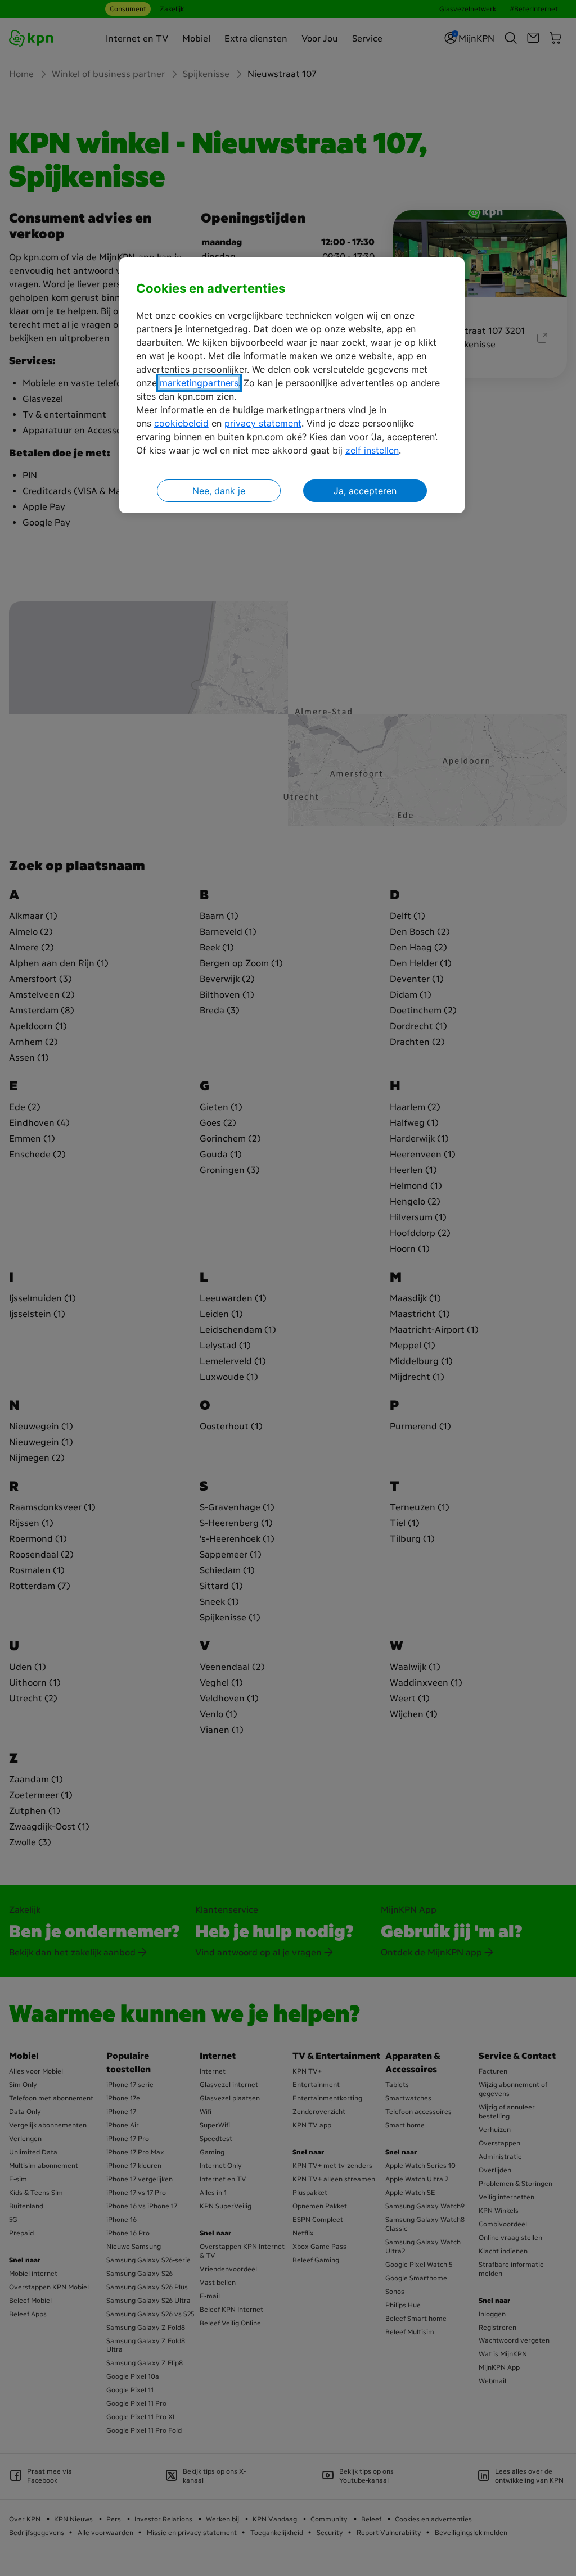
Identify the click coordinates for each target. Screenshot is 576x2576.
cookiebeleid (181, 423)
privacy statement (263, 423)
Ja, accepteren (365, 491)
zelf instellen (372, 450)
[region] (292, 385)
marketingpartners (199, 383)
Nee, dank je (219, 491)
